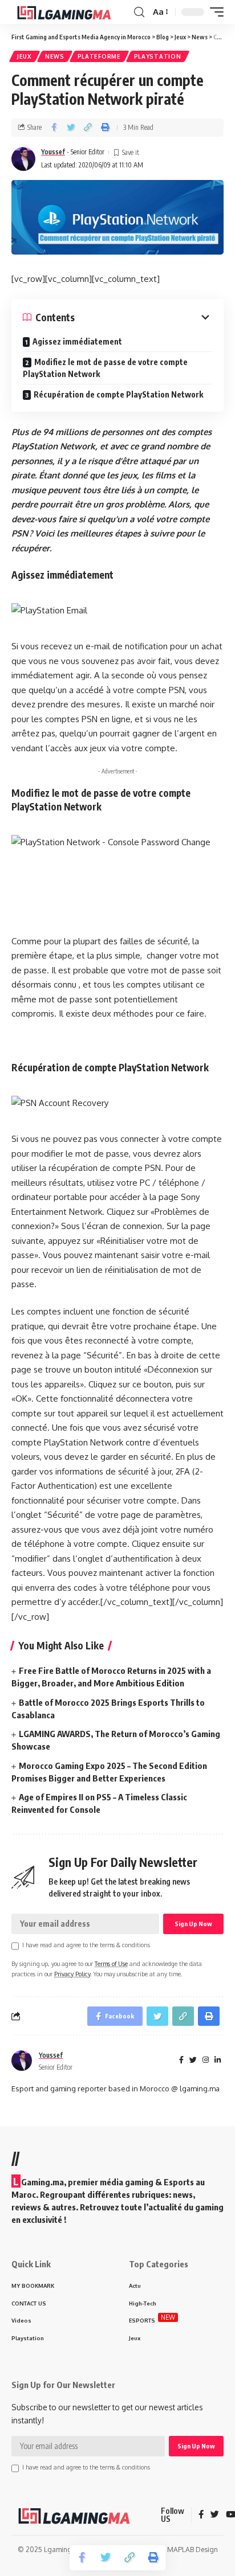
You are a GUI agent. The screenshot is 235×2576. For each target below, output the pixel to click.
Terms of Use (111, 1963)
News (55, 56)
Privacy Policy (72, 1974)
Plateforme (99, 56)
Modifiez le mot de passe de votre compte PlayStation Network (105, 368)
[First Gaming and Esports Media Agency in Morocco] (71, 12)
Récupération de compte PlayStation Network (118, 394)
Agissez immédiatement (77, 341)
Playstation (158, 56)
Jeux (25, 56)
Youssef (53, 152)
